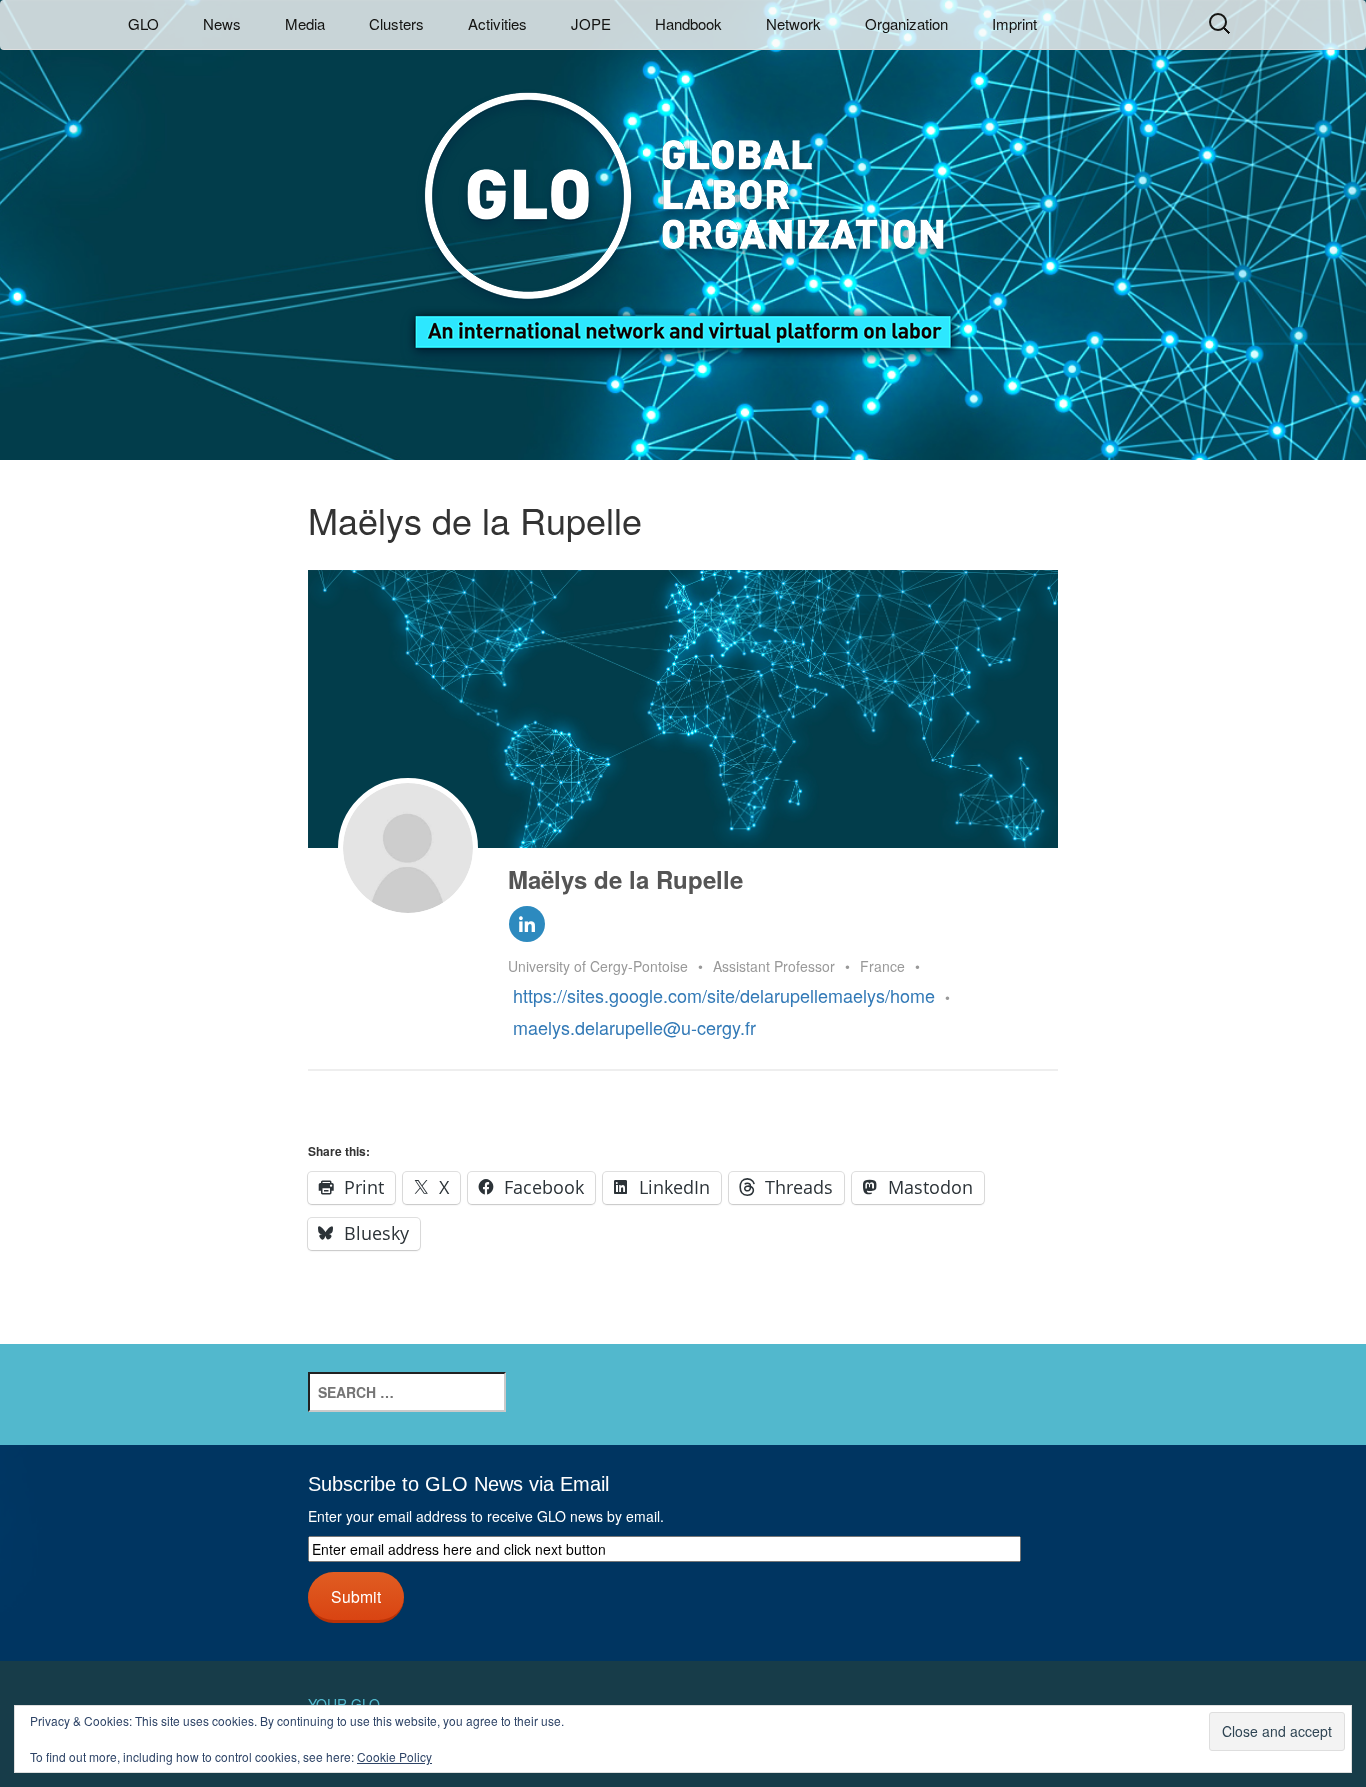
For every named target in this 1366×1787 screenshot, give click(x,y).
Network (793, 23)
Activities (497, 23)
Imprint (1014, 23)
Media (305, 23)
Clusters (396, 23)
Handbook (688, 23)
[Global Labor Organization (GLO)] (683, 205)
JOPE (591, 23)
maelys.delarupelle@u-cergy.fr (634, 1027)
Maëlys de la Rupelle (625, 879)
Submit (356, 1596)
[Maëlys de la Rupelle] (408, 848)
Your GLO (344, 1704)
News (222, 23)
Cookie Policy (394, 1756)
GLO (143, 23)
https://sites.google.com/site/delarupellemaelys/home (724, 995)
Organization (906, 23)
